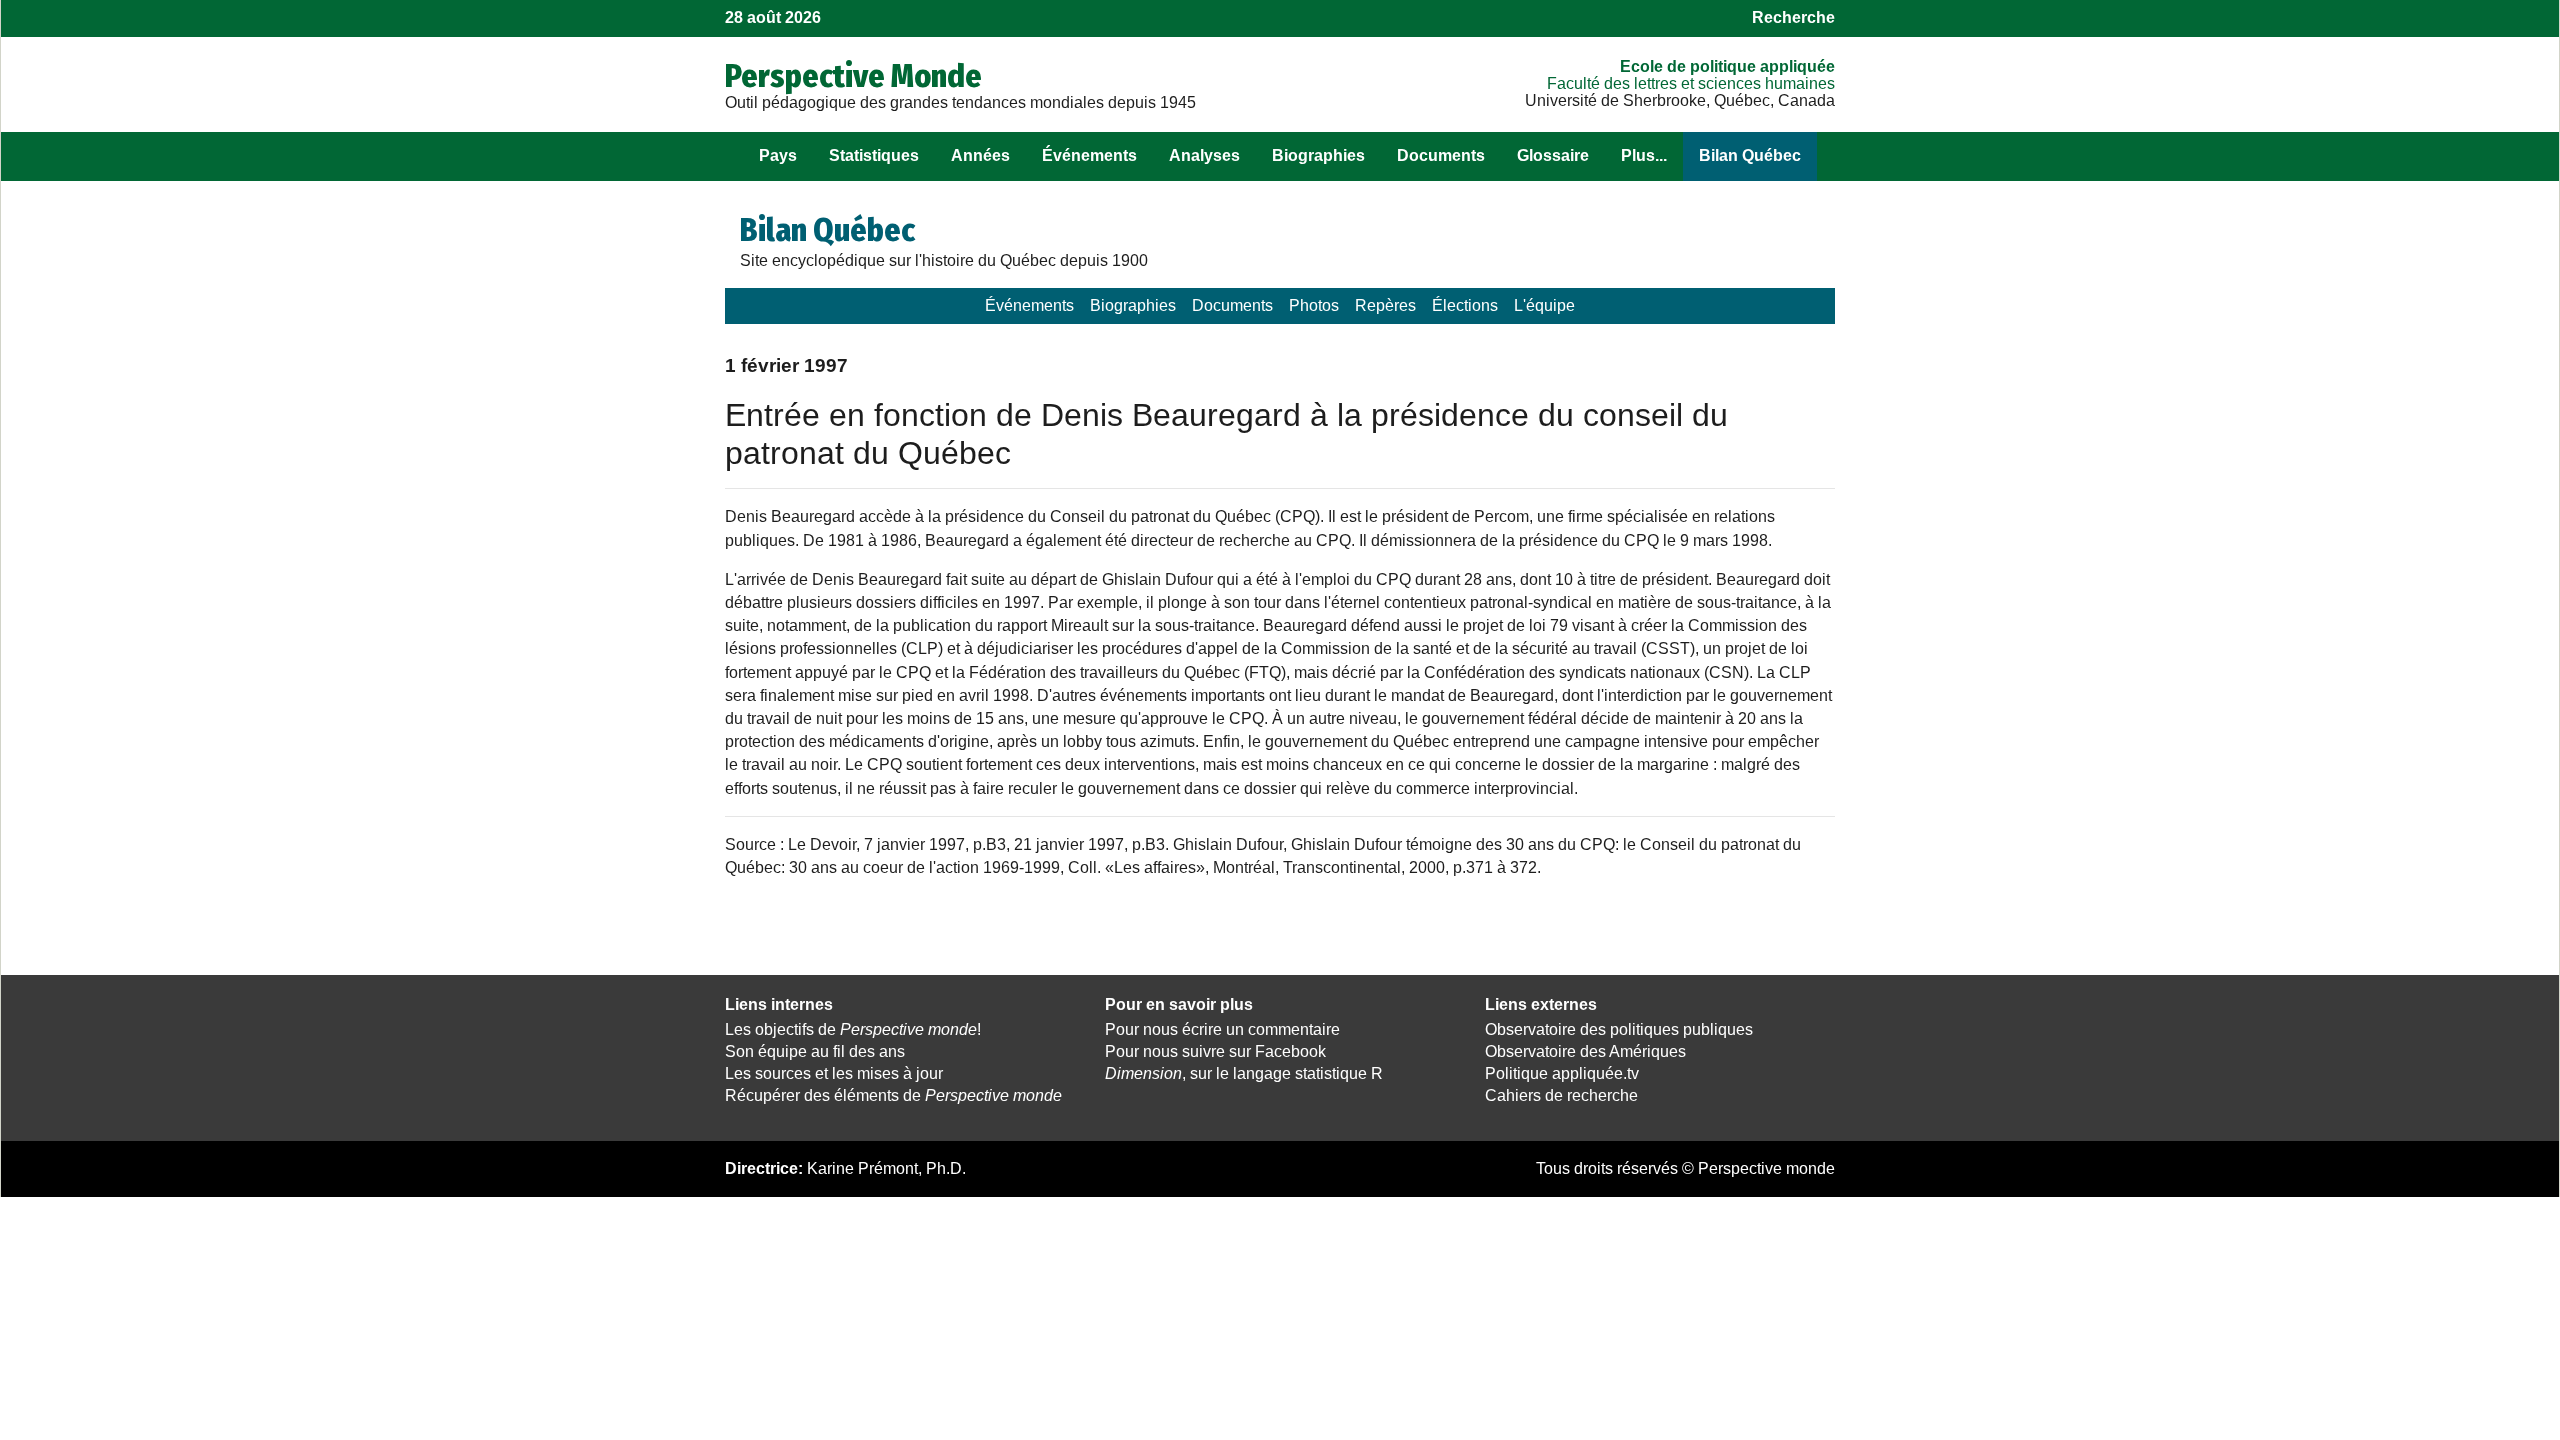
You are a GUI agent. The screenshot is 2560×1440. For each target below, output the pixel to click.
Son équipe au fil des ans (815, 1051)
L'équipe (1544, 305)
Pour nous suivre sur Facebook (1215, 1051)
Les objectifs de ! (853, 1029)
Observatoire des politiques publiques (1619, 1029)
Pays (778, 155)
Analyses (1204, 155)
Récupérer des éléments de (893, 1095)
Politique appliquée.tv (1562, 1073)
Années (980, 155)
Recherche (1793, 17)
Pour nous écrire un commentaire (1222, 1029)
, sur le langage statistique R (1244, 1073)
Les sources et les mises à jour (834, 1073)
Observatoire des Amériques (1585, 1051)
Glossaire (1553, 155)
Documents (1441, 155)
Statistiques (874, 155)
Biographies (1318, 155)
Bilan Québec (1750, 155)
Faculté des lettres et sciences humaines (1691, 83)
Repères (1385, 305)
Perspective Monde (853, 76)
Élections (1465, 305)
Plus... (1644, 155)
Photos (1314, 305)
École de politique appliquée (1727, 66)
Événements (1089, 155)
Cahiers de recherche (1561, 1095)
